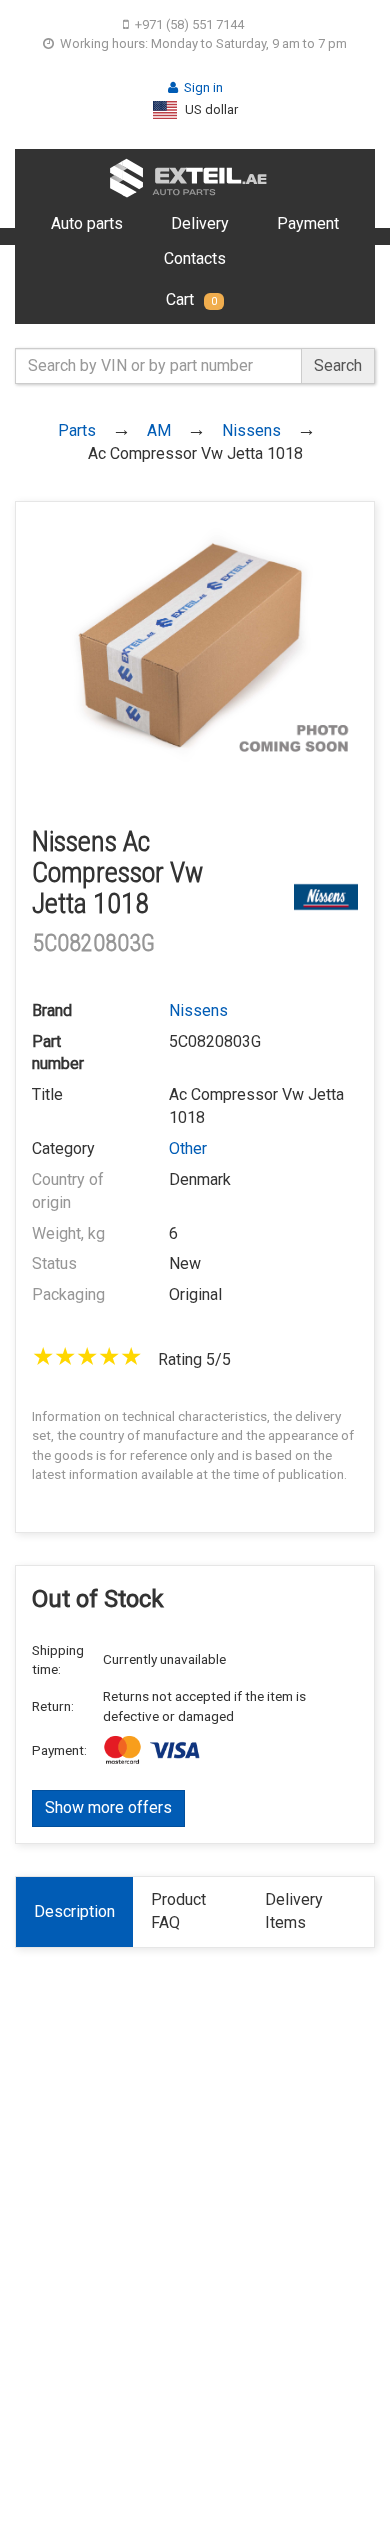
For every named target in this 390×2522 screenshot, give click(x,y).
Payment (308, 223)
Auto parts (87, 223)
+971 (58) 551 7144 (189, 24)
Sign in (203, 87)
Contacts (195, 258)
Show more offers (108, 1807)
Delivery (200, 223)
